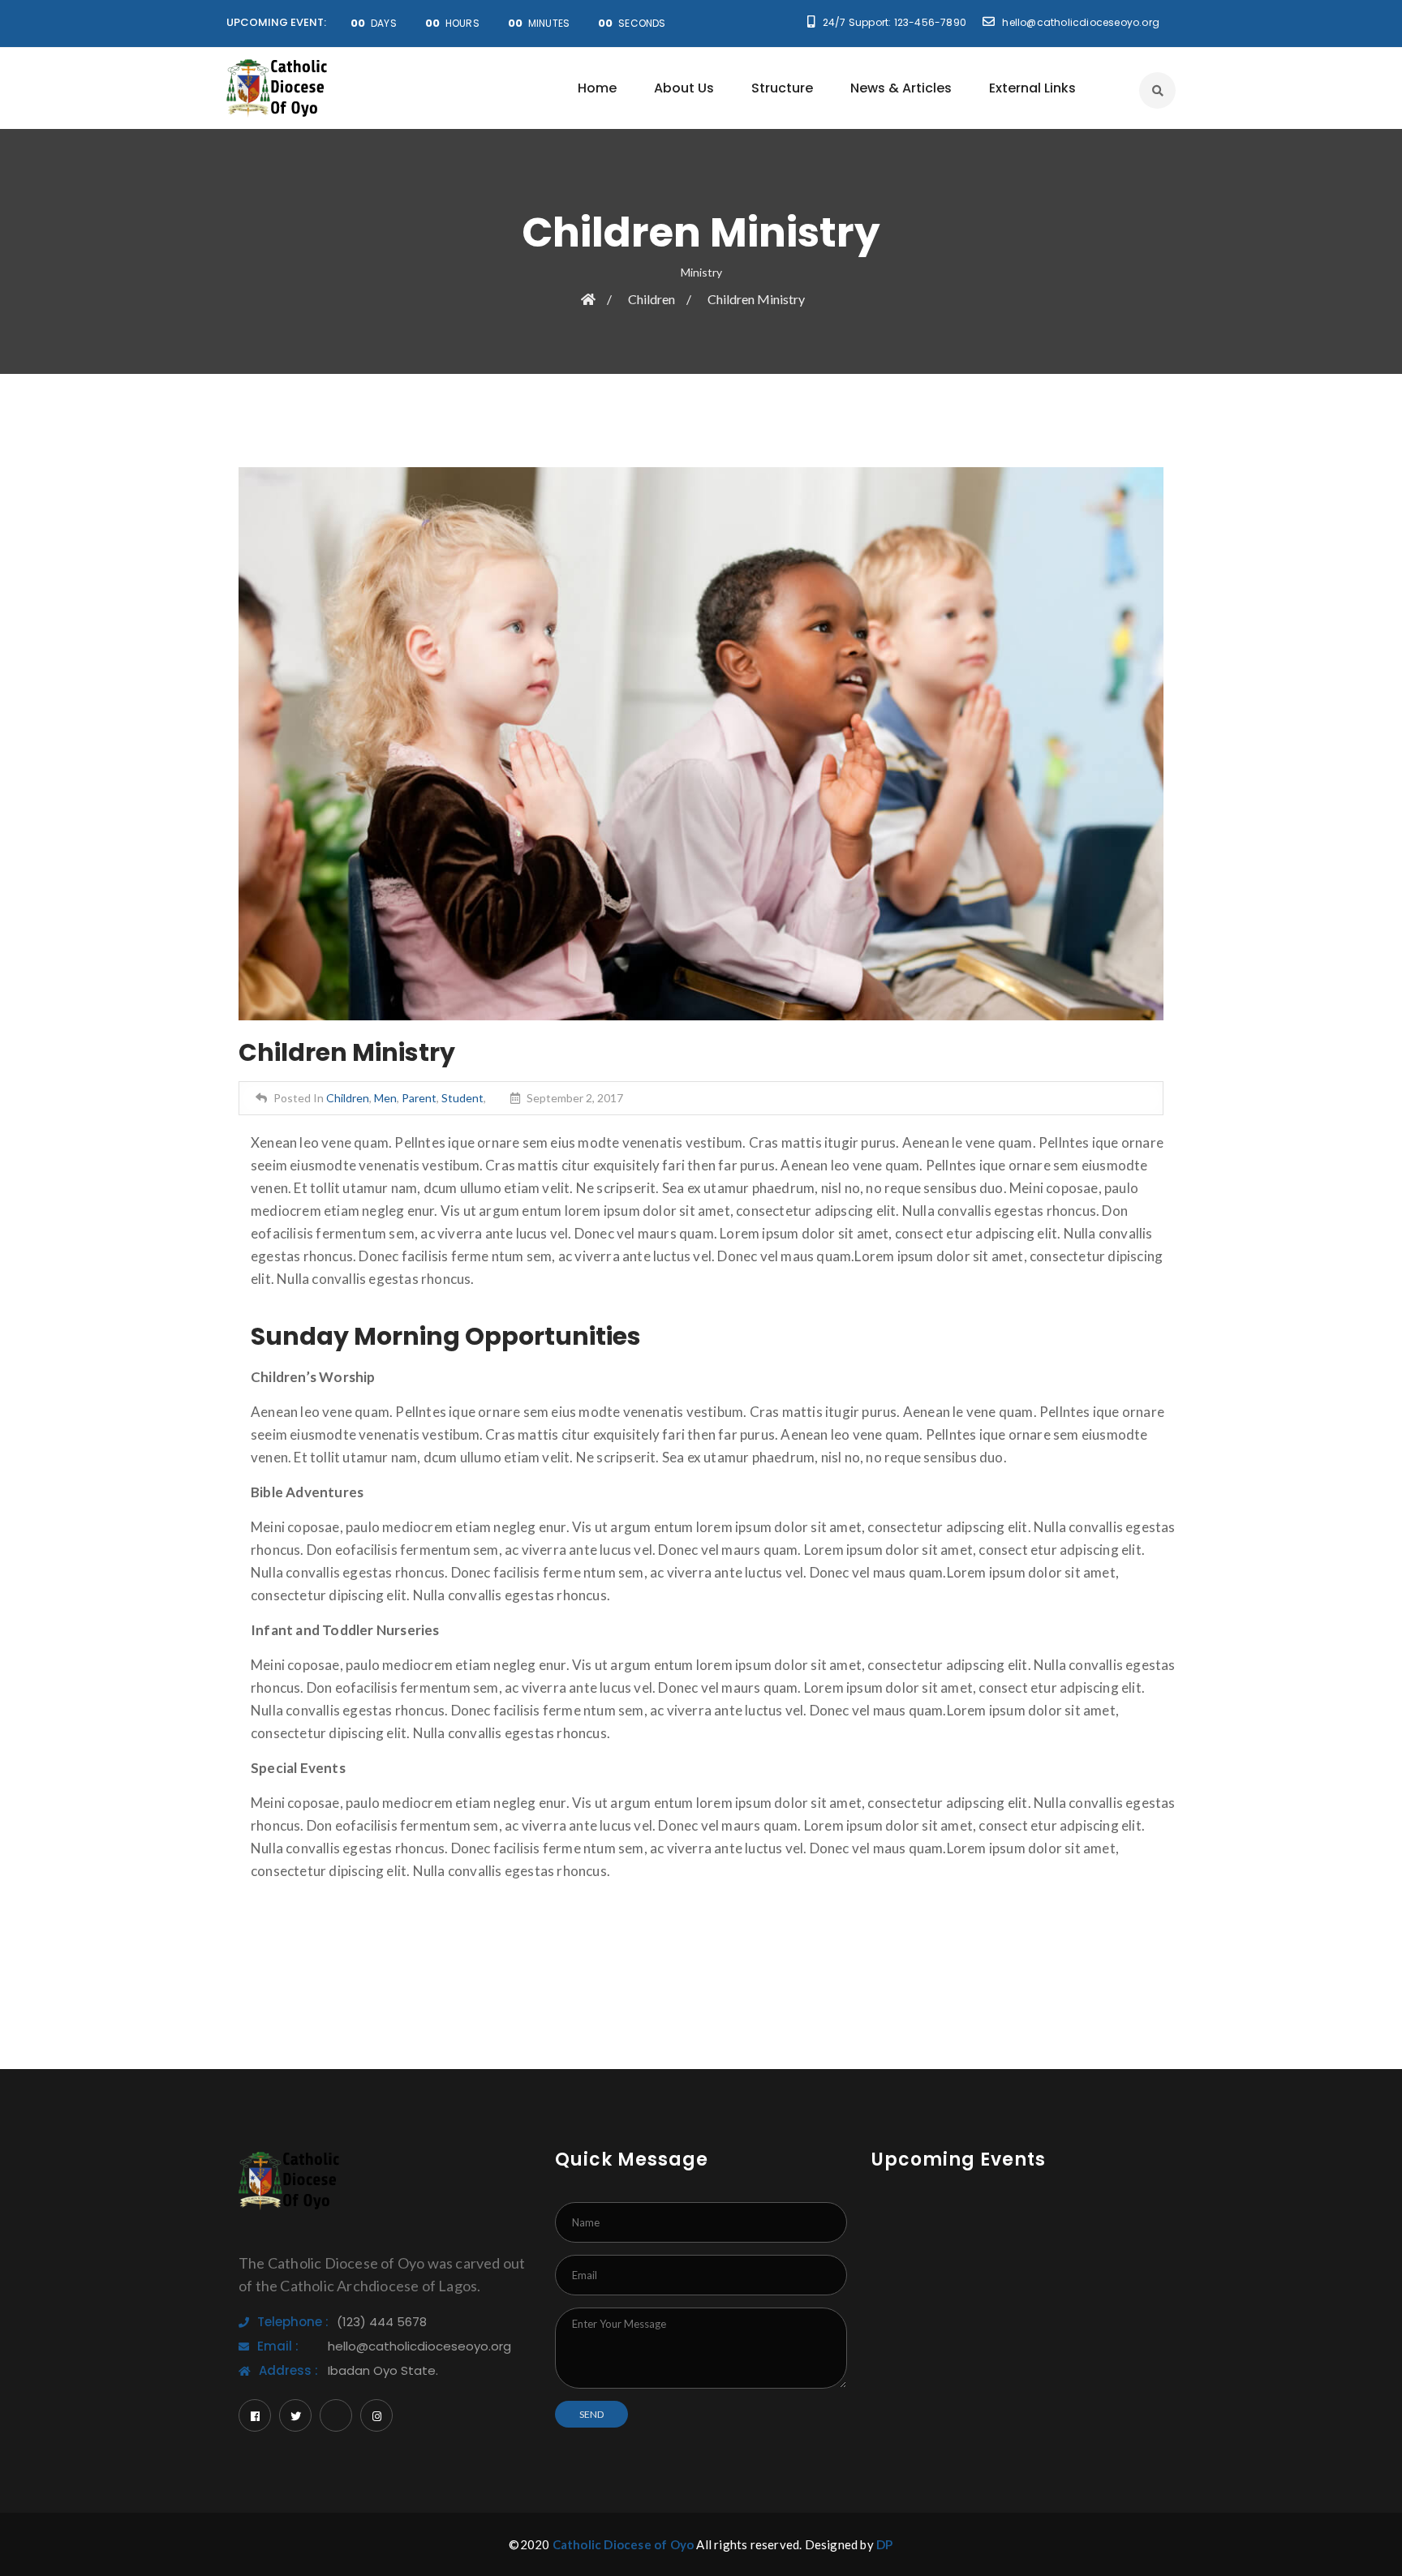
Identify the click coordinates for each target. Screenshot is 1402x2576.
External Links (1032, 88)
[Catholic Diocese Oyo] (277, 88)
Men (385, 1098)
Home (597, 88)
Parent (419, 1098)
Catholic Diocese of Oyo (624, 2544)
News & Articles (901, 88)
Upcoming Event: (276, 22)
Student (462, 1098)
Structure (782, 88)
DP (884, 2544)
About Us (684, 88)
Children (652, 299)
